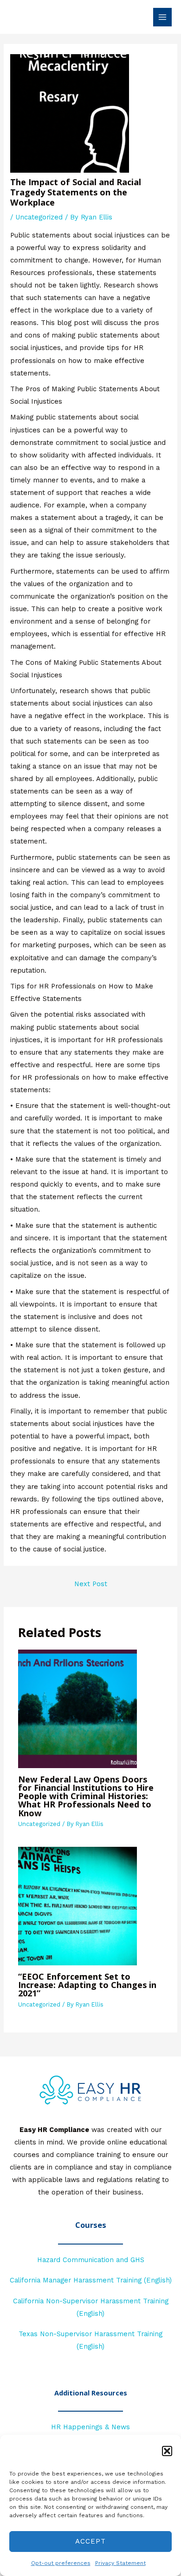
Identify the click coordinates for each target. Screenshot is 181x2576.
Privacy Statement (120, 2563)
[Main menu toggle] (162, 17)
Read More (90, 2363)
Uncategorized (39, 217)
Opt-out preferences (61, 2563)
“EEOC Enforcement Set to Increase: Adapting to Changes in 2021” (87, 1985)
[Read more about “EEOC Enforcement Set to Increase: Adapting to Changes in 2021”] (78, 1906)
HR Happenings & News (90, 2427)
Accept (90, 2541)
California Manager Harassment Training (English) (91, 2280)
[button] (167, 2451)
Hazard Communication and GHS (91, 2260)
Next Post (91, 1584)
